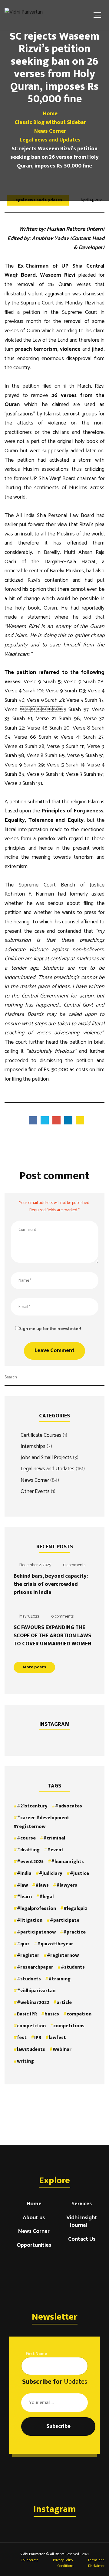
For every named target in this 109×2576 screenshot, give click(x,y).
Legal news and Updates (48, 1469)
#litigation (30, 1920)
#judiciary (51, 1873)
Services (82, 2204)
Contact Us (82, 2240)
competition (31, 2026)
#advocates (69, 1806)
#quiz (23, 1944)
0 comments (74, 1565)
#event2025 (30, 1862)
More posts (34, 1667)
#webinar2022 (33, 2003)
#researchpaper (35, 1967)
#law (22, 1885)
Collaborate (29, 2560)
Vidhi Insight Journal (82, 2222)
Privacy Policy (63, 2560)
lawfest (57, 2038)
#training (59, 1979)
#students (73, 1967)
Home (34, 2204)
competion (79, 2014)
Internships (33, 1446)
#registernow (63, 1955)
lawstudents (31, 2049)
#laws (42, 1885)
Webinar (62, 2049)
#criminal (54, 1838)
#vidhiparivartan (36, 1991)
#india (24, 1873)
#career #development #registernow (41, 1822)
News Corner (35, 1480)
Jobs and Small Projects (46, 1457)
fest (22, 2038)
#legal (46, 1897)
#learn (24, 1897)
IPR (38, 2038)
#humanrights (68, 1862)
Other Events (35, 1491)
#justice (79, 1873)
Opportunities (34, 2246)
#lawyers (67, 1885)
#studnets (29, 1979)
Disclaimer (96, 2566)
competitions (69, 2026)
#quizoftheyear (55, 1944)
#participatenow (36, 1932)
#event (55, 1850)
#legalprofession (36, 1909)
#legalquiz (75, 1909)
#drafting (28, 1850)
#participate (65, 1920)
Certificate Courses (41, 1435)
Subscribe (58, 2426)
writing (25, 2061)
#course (26, 1838)
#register (28, 1955)
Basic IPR (27, 2014)
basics (52, 2014)
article (64, 2003)
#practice (74, 1932)
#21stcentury (32, 1806)
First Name (36, 2354)
